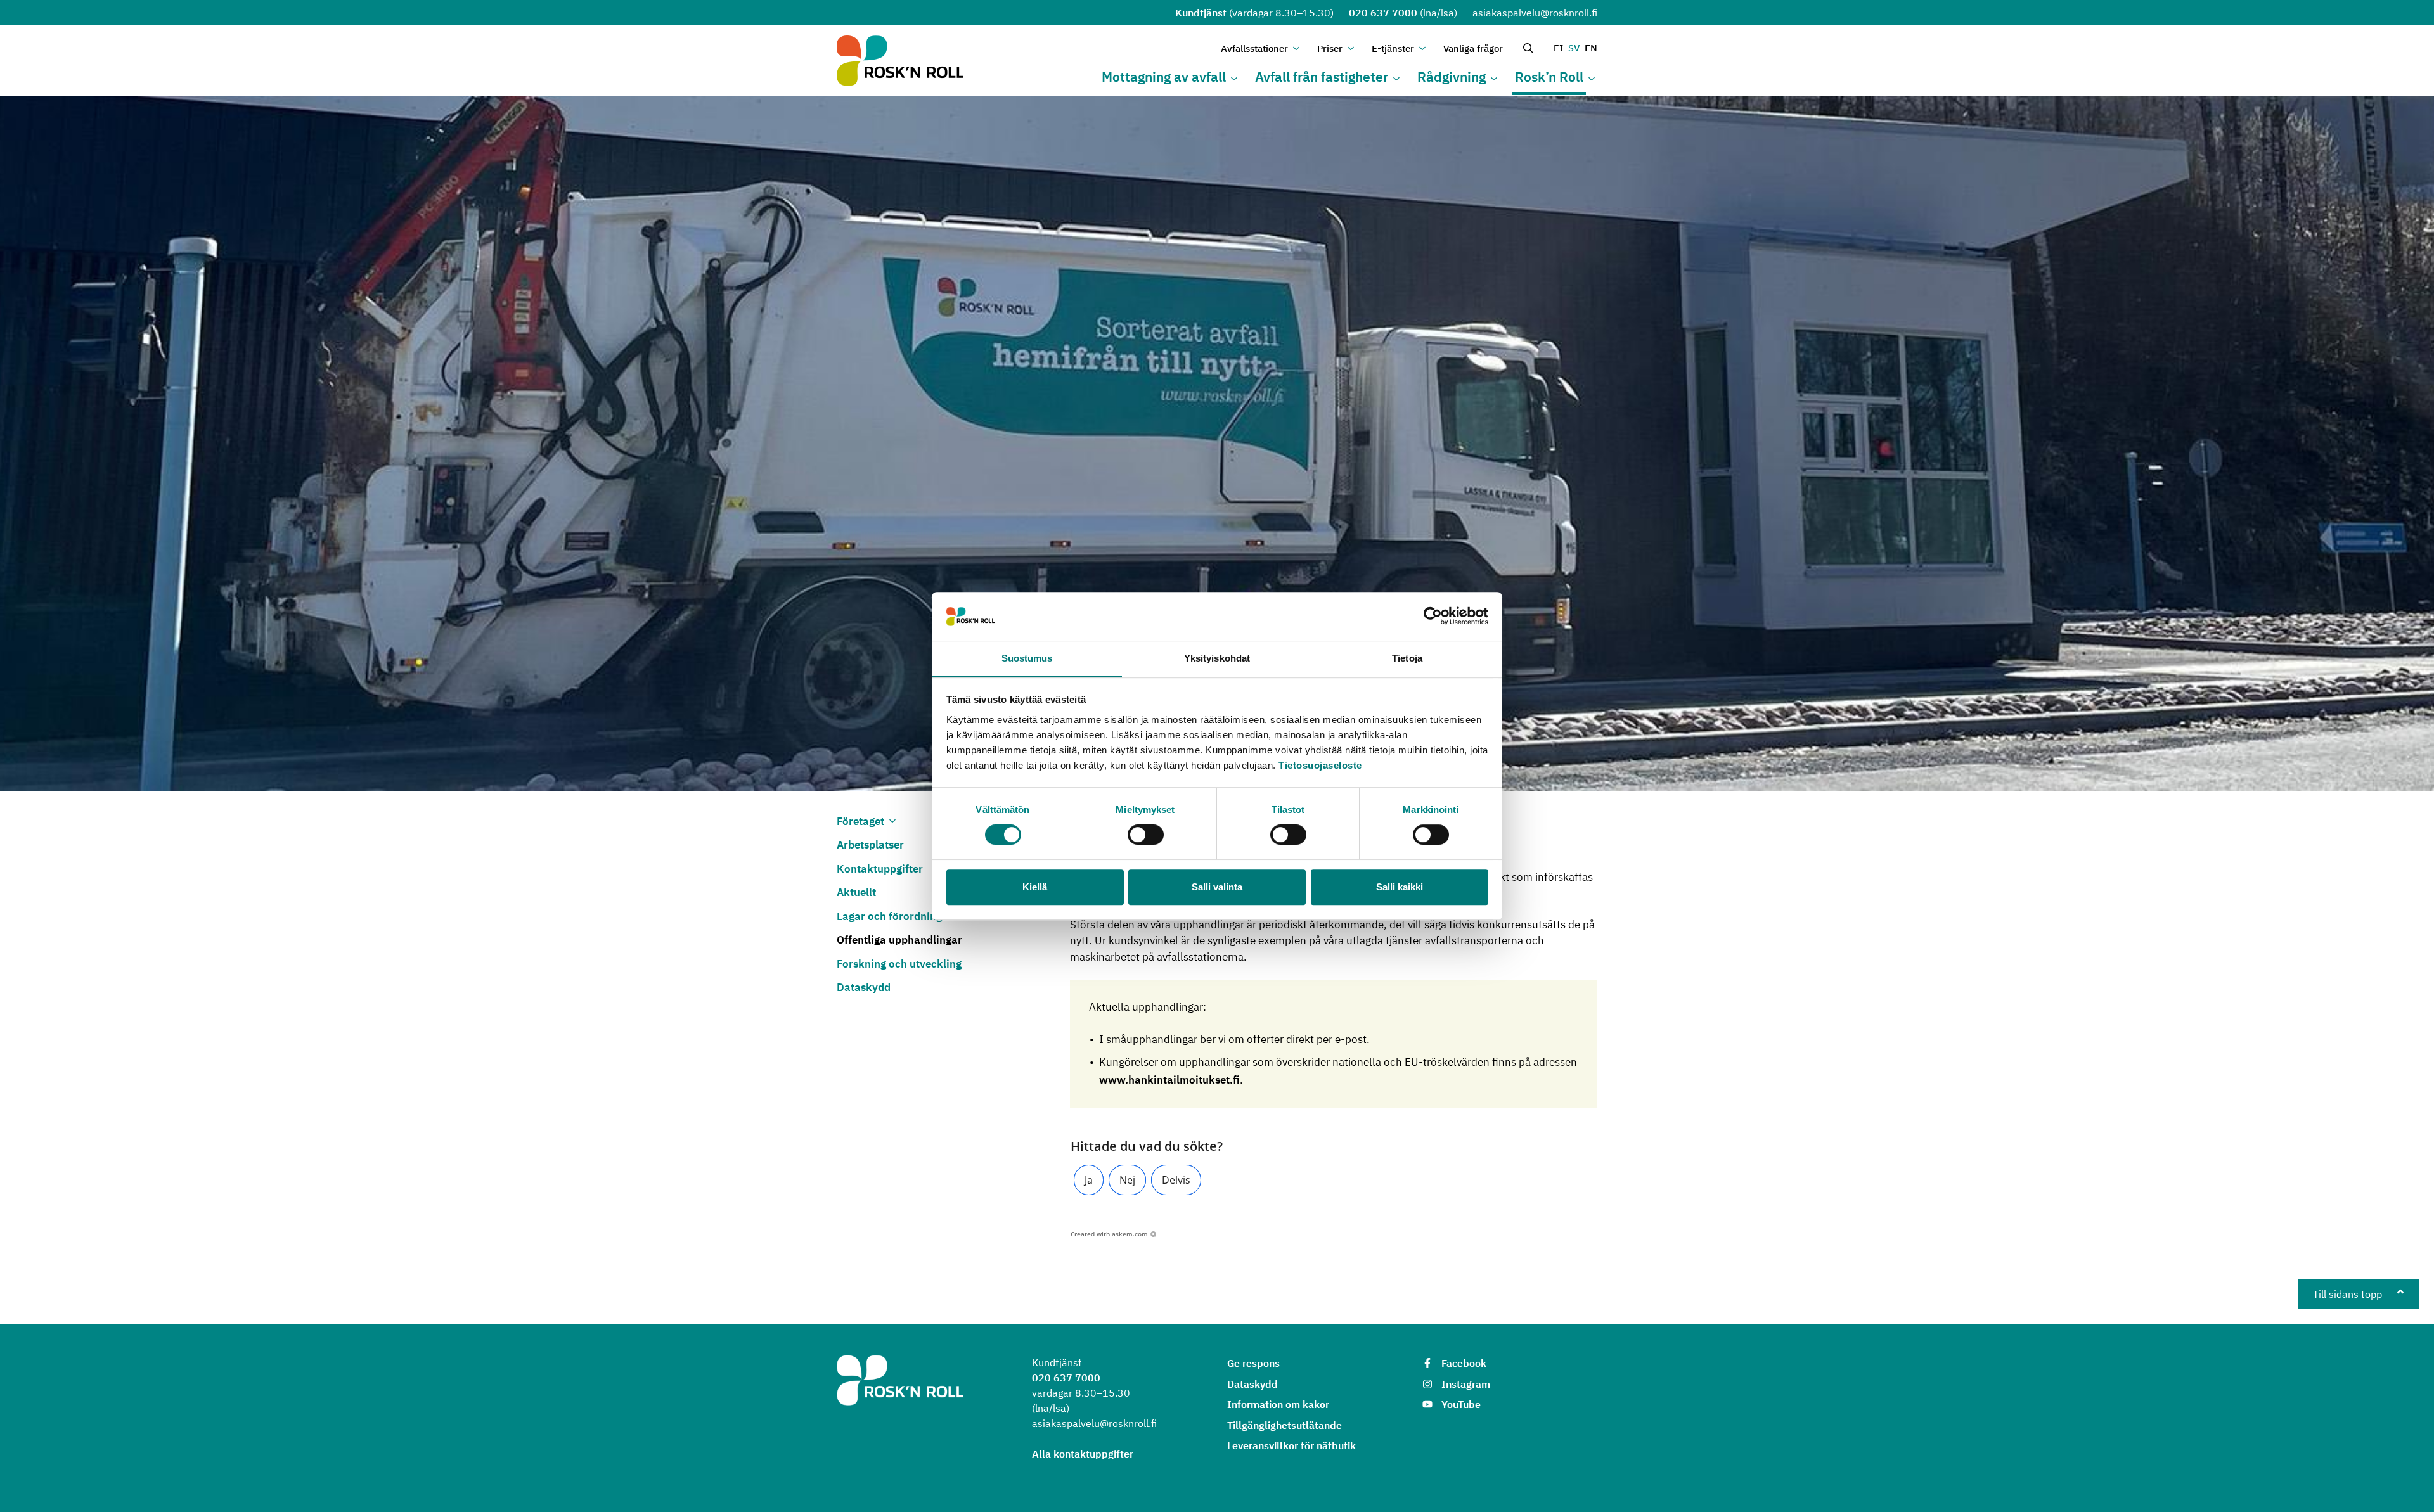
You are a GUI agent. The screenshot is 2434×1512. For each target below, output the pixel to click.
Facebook (1464, 1363)
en (1591, 48)
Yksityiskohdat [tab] (1217, 658)
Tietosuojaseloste (1320, 765)
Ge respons (1253, 1363)
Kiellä (1035, 887)
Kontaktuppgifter (880, 869)
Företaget (860, 821)
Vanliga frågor (1473, 48)
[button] (1089, 1180)
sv (1574, 48)
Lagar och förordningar (895, 916)
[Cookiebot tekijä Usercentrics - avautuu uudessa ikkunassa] (1433, 617)
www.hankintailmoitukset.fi (1169, 1080)
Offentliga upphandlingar (899, 940)
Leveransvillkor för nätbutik (1291, 1445)
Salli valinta (1217, 887)
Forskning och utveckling (899, 964)
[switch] (1146, 835)
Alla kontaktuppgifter (1083, 1454)
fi (1558, 48)
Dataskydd (864, 987)
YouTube (1461, 1404)
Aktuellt (856, 892)
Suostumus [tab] (1027, 658)
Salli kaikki (1400, 887)
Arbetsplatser (870, 845)
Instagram (1466, 1384)
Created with (1109, 1234)
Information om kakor (1278, 1404)
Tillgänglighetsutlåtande (1285, 1425)
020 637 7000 (1383, 13)
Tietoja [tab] (1407, 658)
